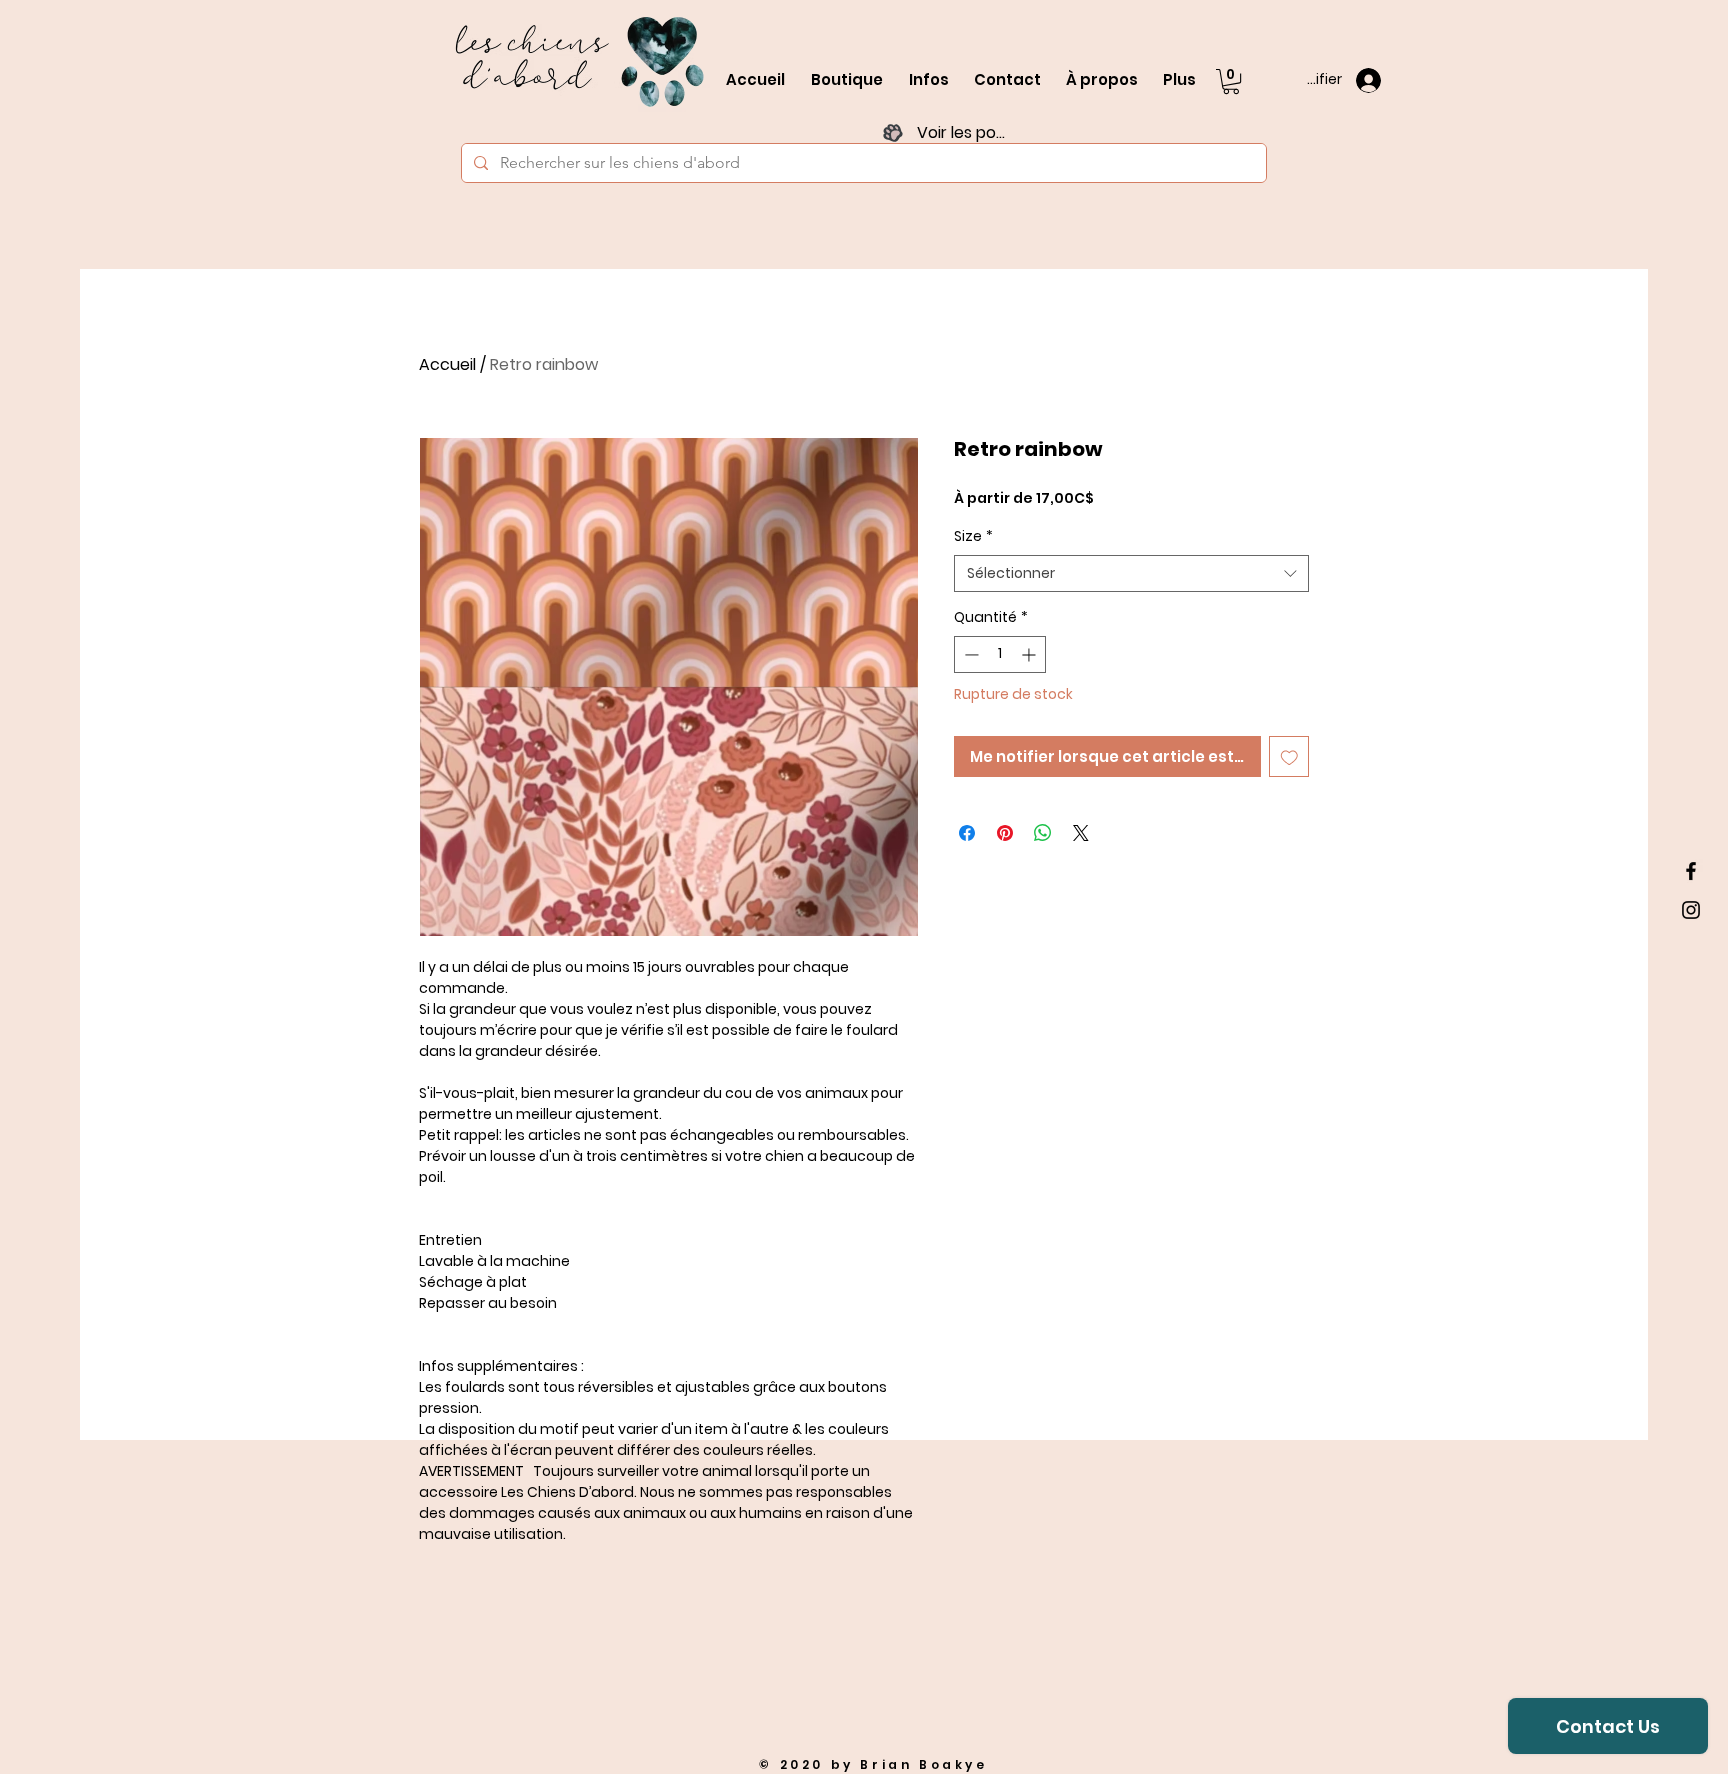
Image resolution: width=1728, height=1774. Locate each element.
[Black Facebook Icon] (1691, 871)
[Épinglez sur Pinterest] (1005, 833)
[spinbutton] (1000, 654)
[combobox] (1131, 574)
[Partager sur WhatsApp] (1043, 833)
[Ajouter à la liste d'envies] (1289, 756)
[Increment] (1030, 654)
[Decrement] (969, 654)
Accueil (447, 364)
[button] (1231, 81)
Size (973, 536)
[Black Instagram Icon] (1691, 910)
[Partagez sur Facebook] (967, 833)
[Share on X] (1081, 833)
